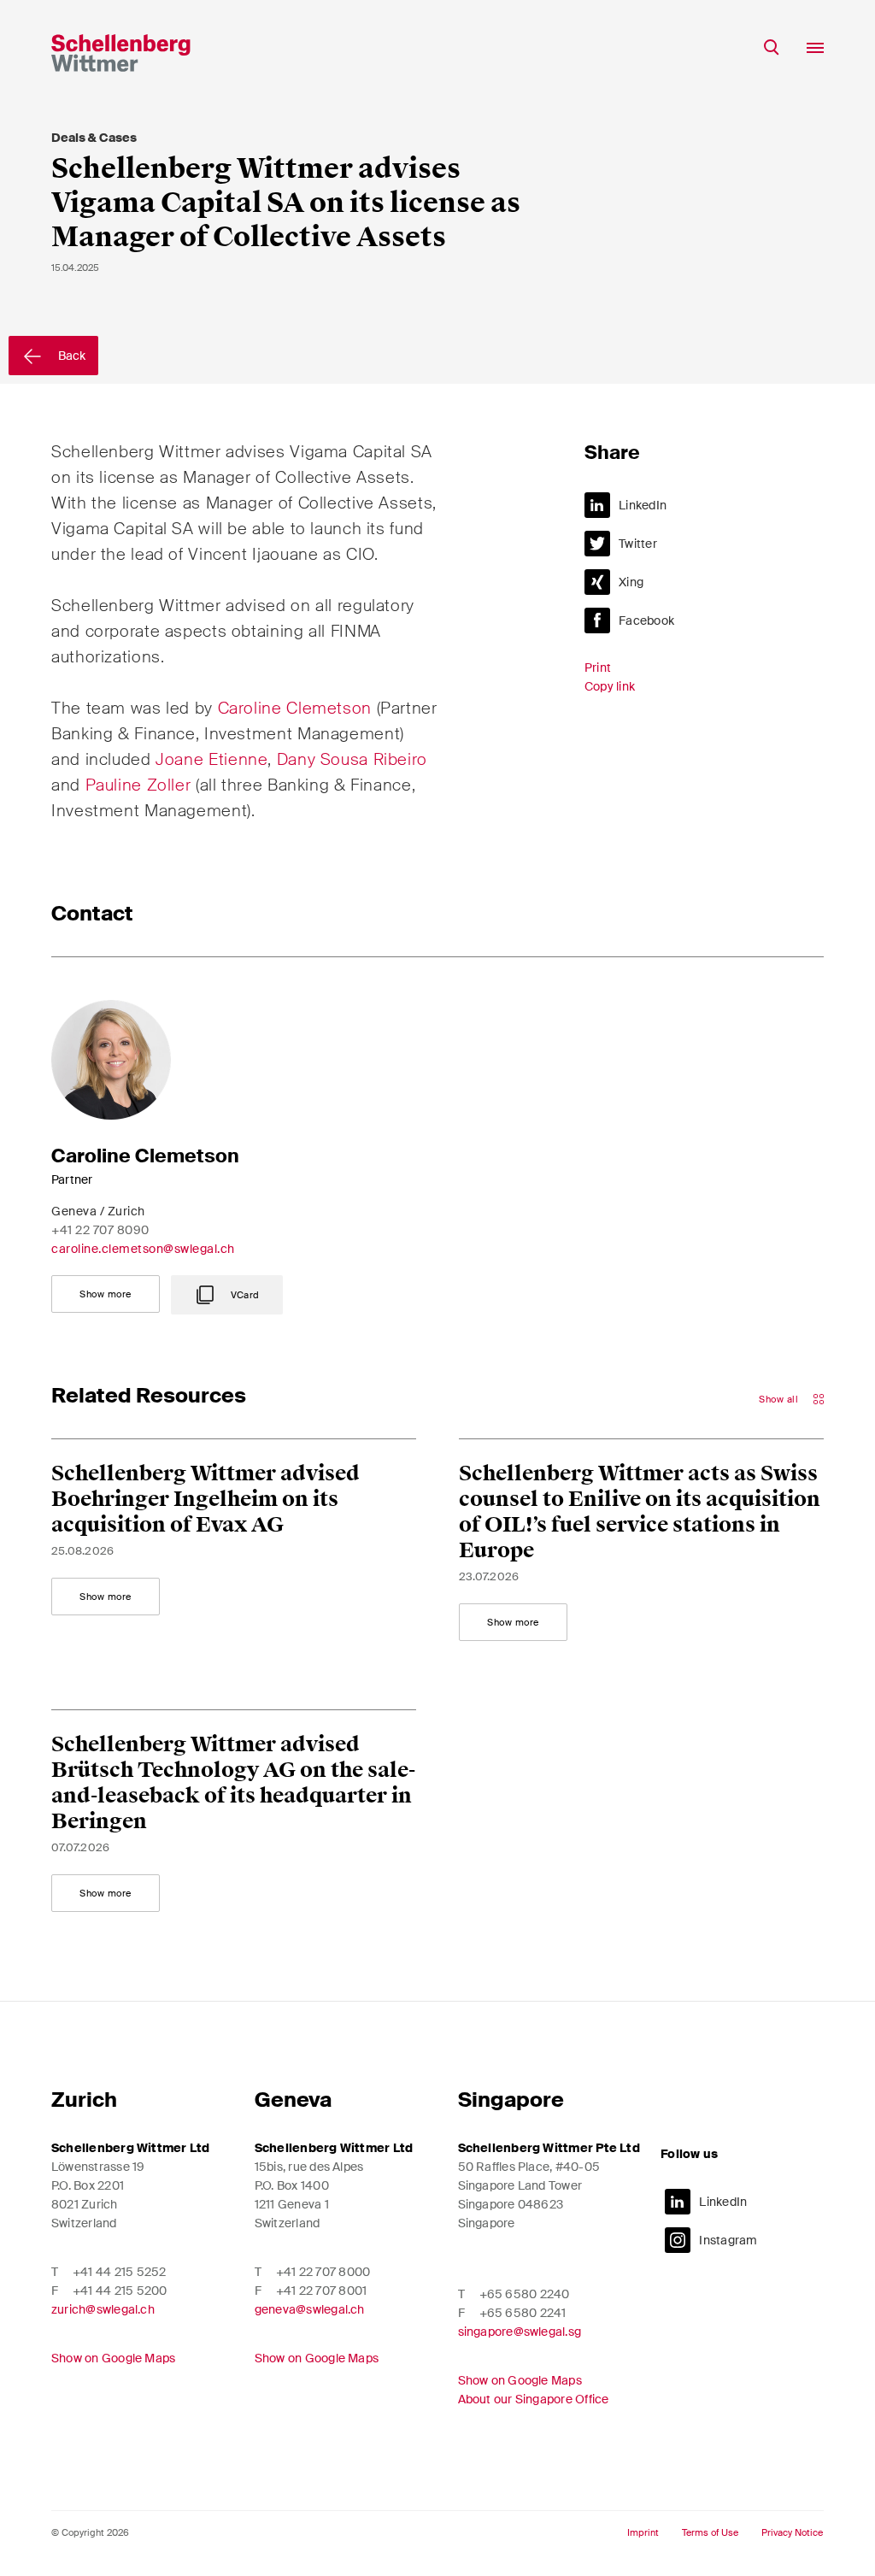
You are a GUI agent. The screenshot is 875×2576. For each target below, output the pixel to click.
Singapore (511, 2100)
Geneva (293, 2100)
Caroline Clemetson (297, 708)
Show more (106, 1294)
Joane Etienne (211, 759)
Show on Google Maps (113, 2358)
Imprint (643, 2533)
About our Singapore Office (534, 2399)
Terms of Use (710, 2533)
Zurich (84, 2100)
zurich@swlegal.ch (103, 2309)
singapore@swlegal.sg (520, 2332)
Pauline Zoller (138, 785)
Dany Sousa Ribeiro (352, 759)
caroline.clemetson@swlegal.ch (143, 1249)
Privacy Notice (792, 2533)
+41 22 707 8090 (100, 1230)
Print (598, 668)
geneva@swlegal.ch (310, 2309)
